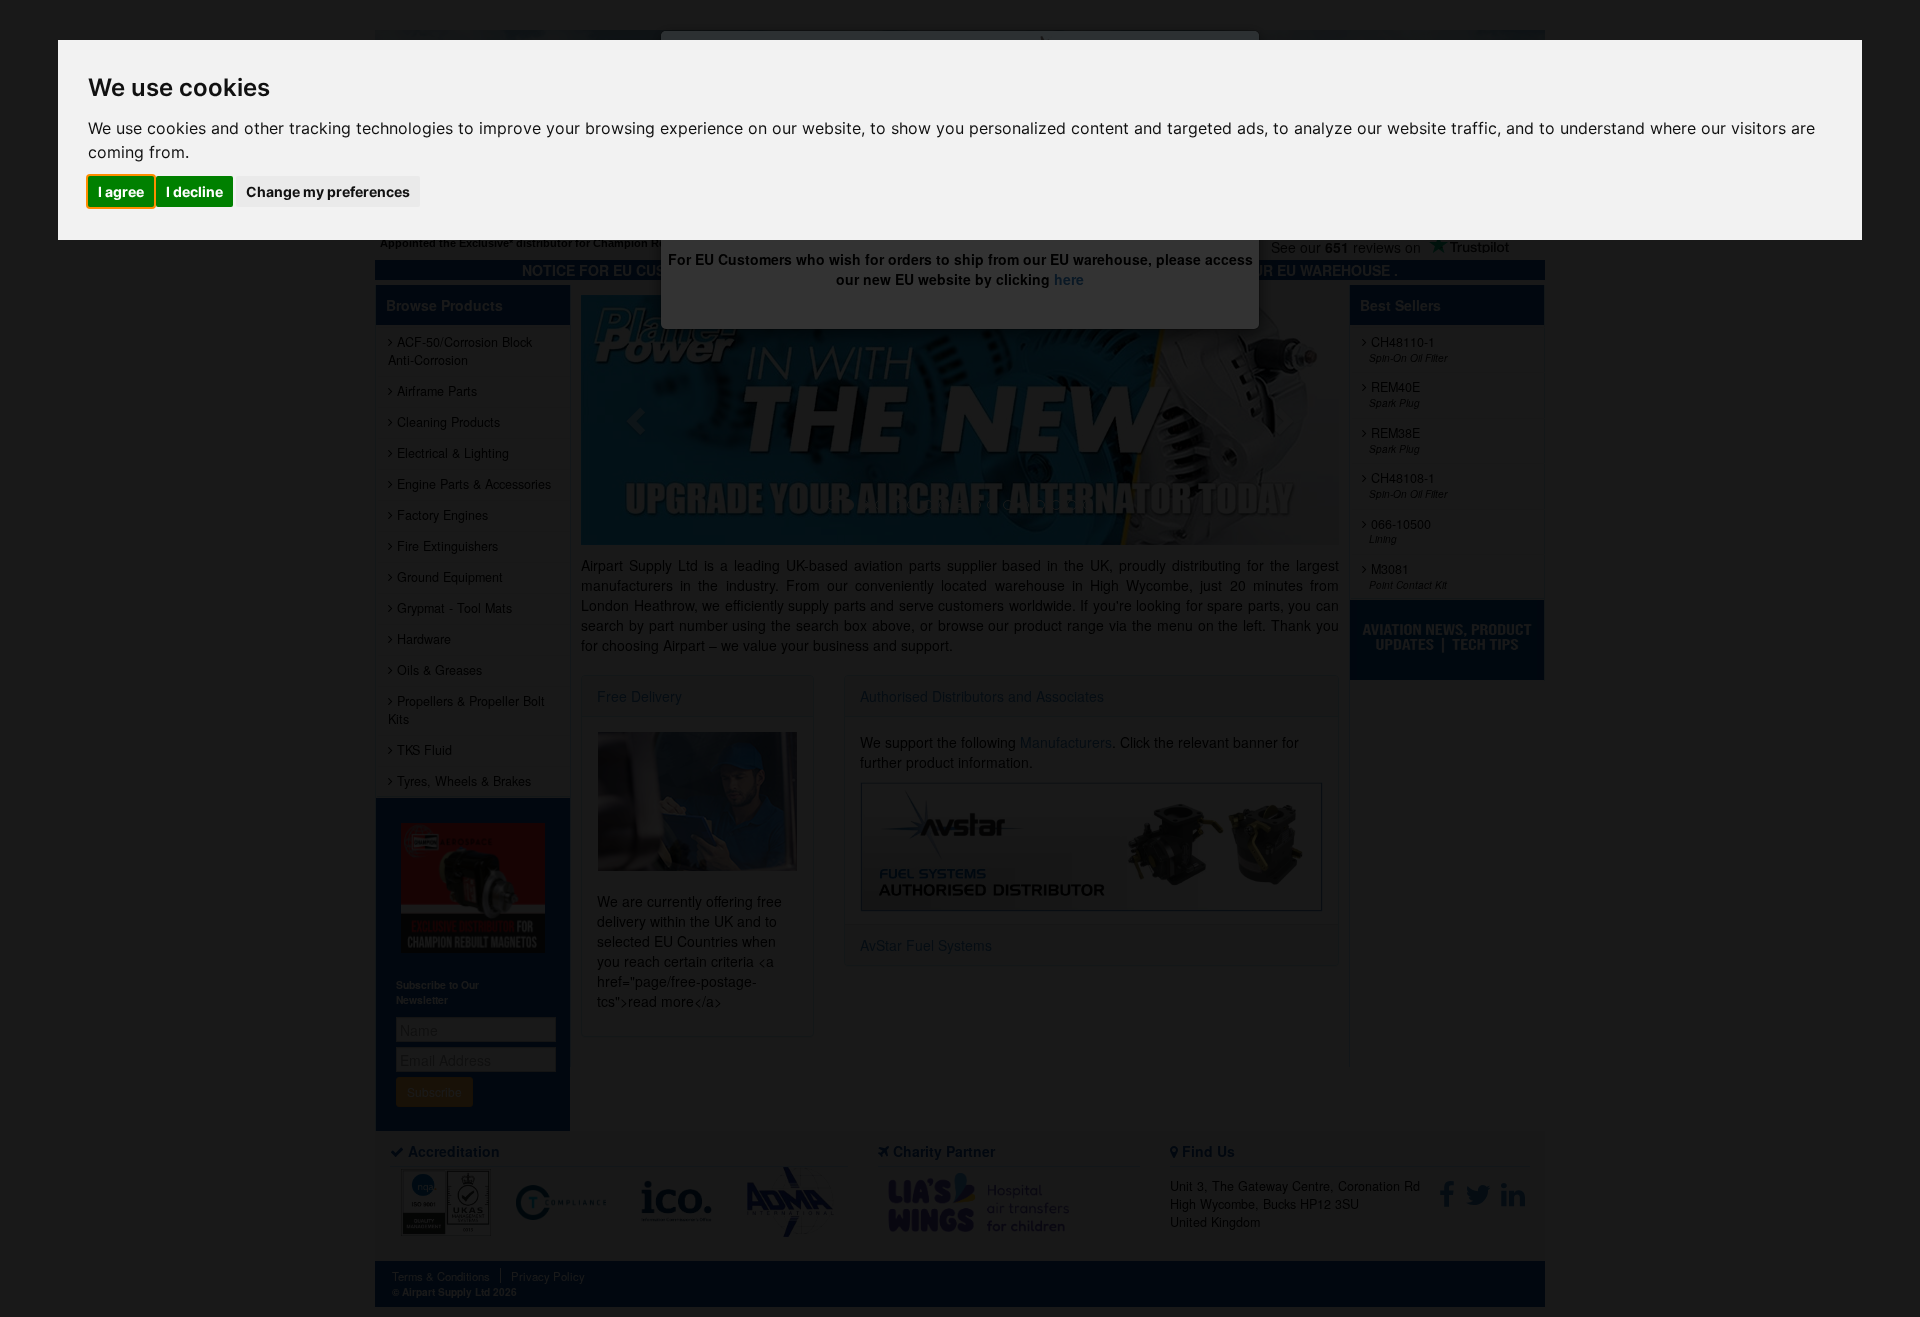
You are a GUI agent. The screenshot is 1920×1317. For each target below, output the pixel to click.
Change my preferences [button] (328, 191)
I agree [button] (121, 191)
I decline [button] (194, 191)
